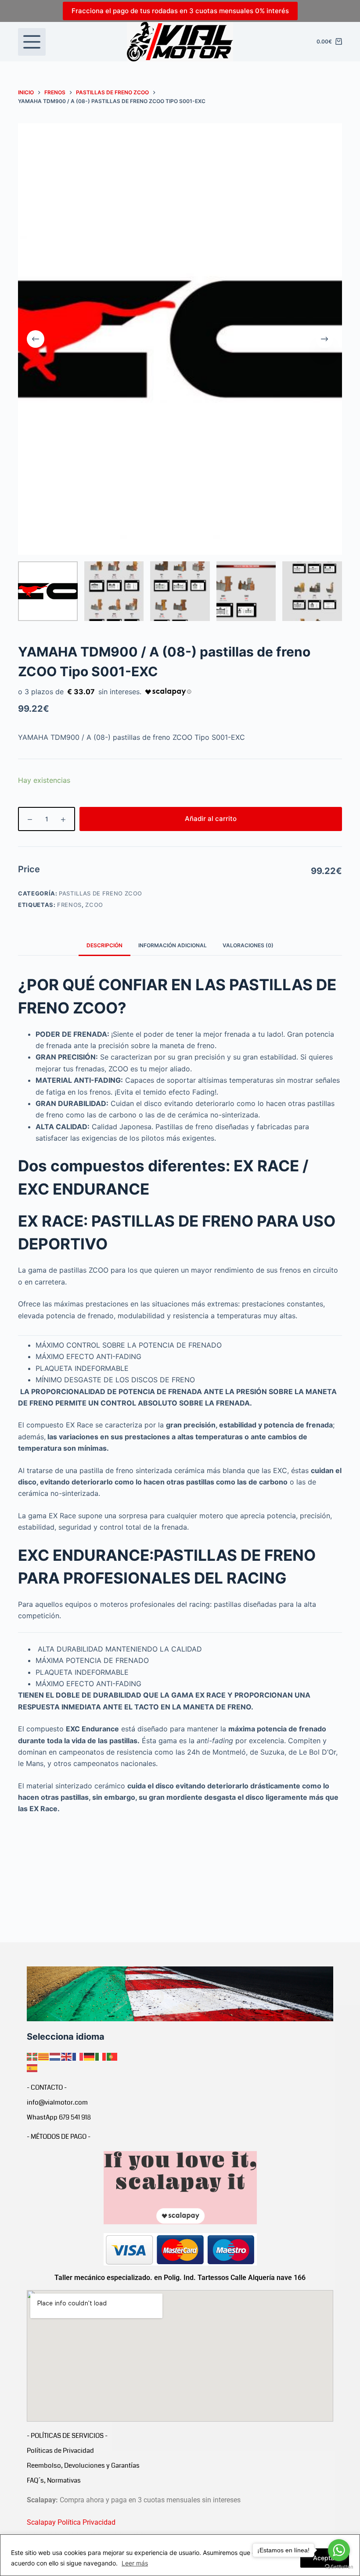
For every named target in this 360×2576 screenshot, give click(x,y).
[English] (67, 2056)
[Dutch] (55, 2056)
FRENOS (69, 905)
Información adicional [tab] (173, 945)
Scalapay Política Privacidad (71, 2522)
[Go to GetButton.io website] (339, 2567)
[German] (90, 2056)
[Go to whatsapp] (339, 2550)
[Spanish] (32, 2068)
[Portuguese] (112, 2056)
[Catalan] (44, 2056)
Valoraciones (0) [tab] (248, 945)
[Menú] (32, 42)
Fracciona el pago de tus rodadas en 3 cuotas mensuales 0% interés (180, 11)
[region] (180, 2555)
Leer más (135, 2563)
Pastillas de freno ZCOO (101, 893)
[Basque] (32, 2056)
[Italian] (101, 2056)
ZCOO (94, 905)
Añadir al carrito (211, 819)
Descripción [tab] (104, 945)
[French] (78, 2056)
